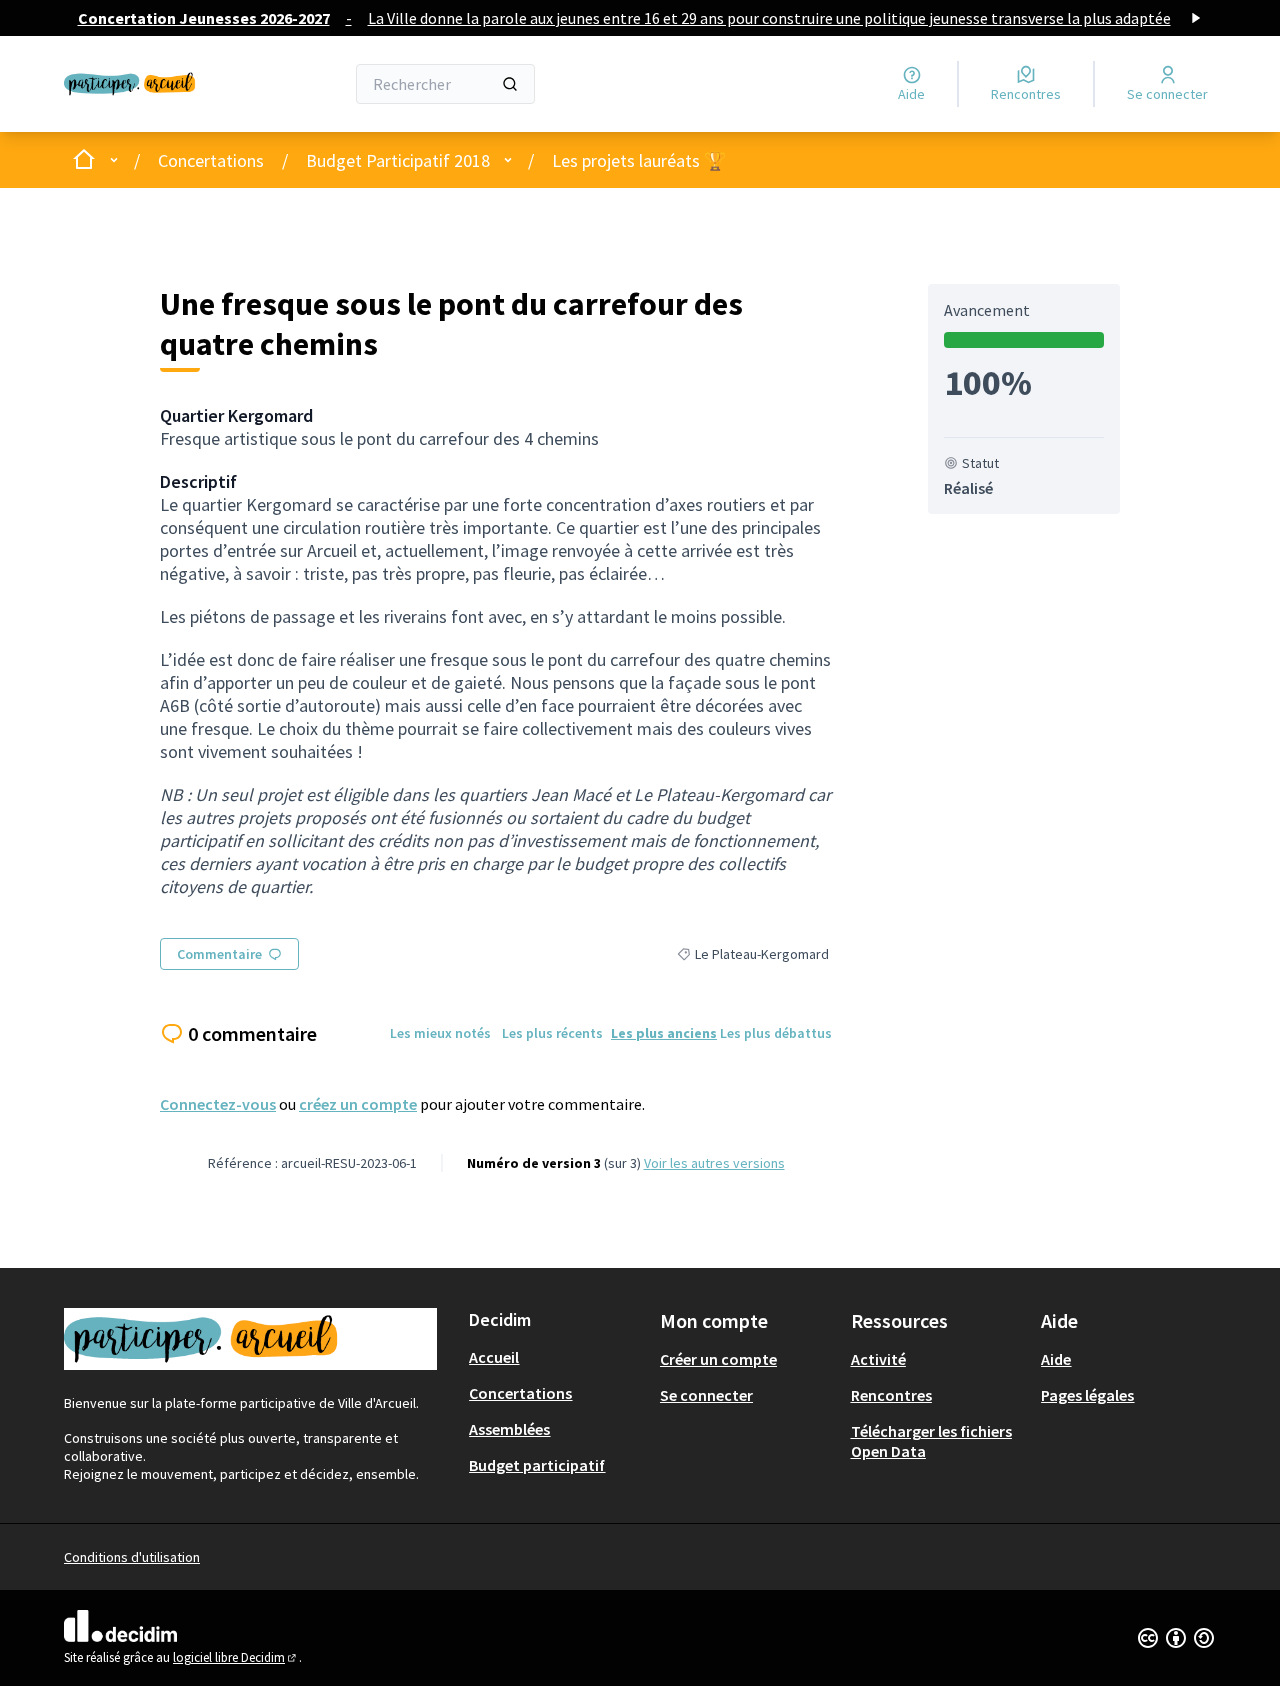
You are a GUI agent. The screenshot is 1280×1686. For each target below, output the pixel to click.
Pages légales (1087, 1395)
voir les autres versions (714, 1163)
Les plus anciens (664, 1033)
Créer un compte (718, 1359)
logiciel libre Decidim (236, 1657)
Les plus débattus (776, 1033)
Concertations (211, 160)
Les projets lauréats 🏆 (639, 160)
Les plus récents (552, 1033)
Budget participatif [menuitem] (537, 1465)
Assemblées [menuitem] (509, 1429)
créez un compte (358, 1104)
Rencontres (891, 1395)
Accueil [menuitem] (494, 1357)
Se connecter (706, 1395)
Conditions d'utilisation (132, 1557)
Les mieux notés (440, 1033)
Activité (878, 1359)
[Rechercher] (510, 84)
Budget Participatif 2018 (398, 160)
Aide (1056, 1359)
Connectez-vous (218, 1104)
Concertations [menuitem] (520, 1393)
